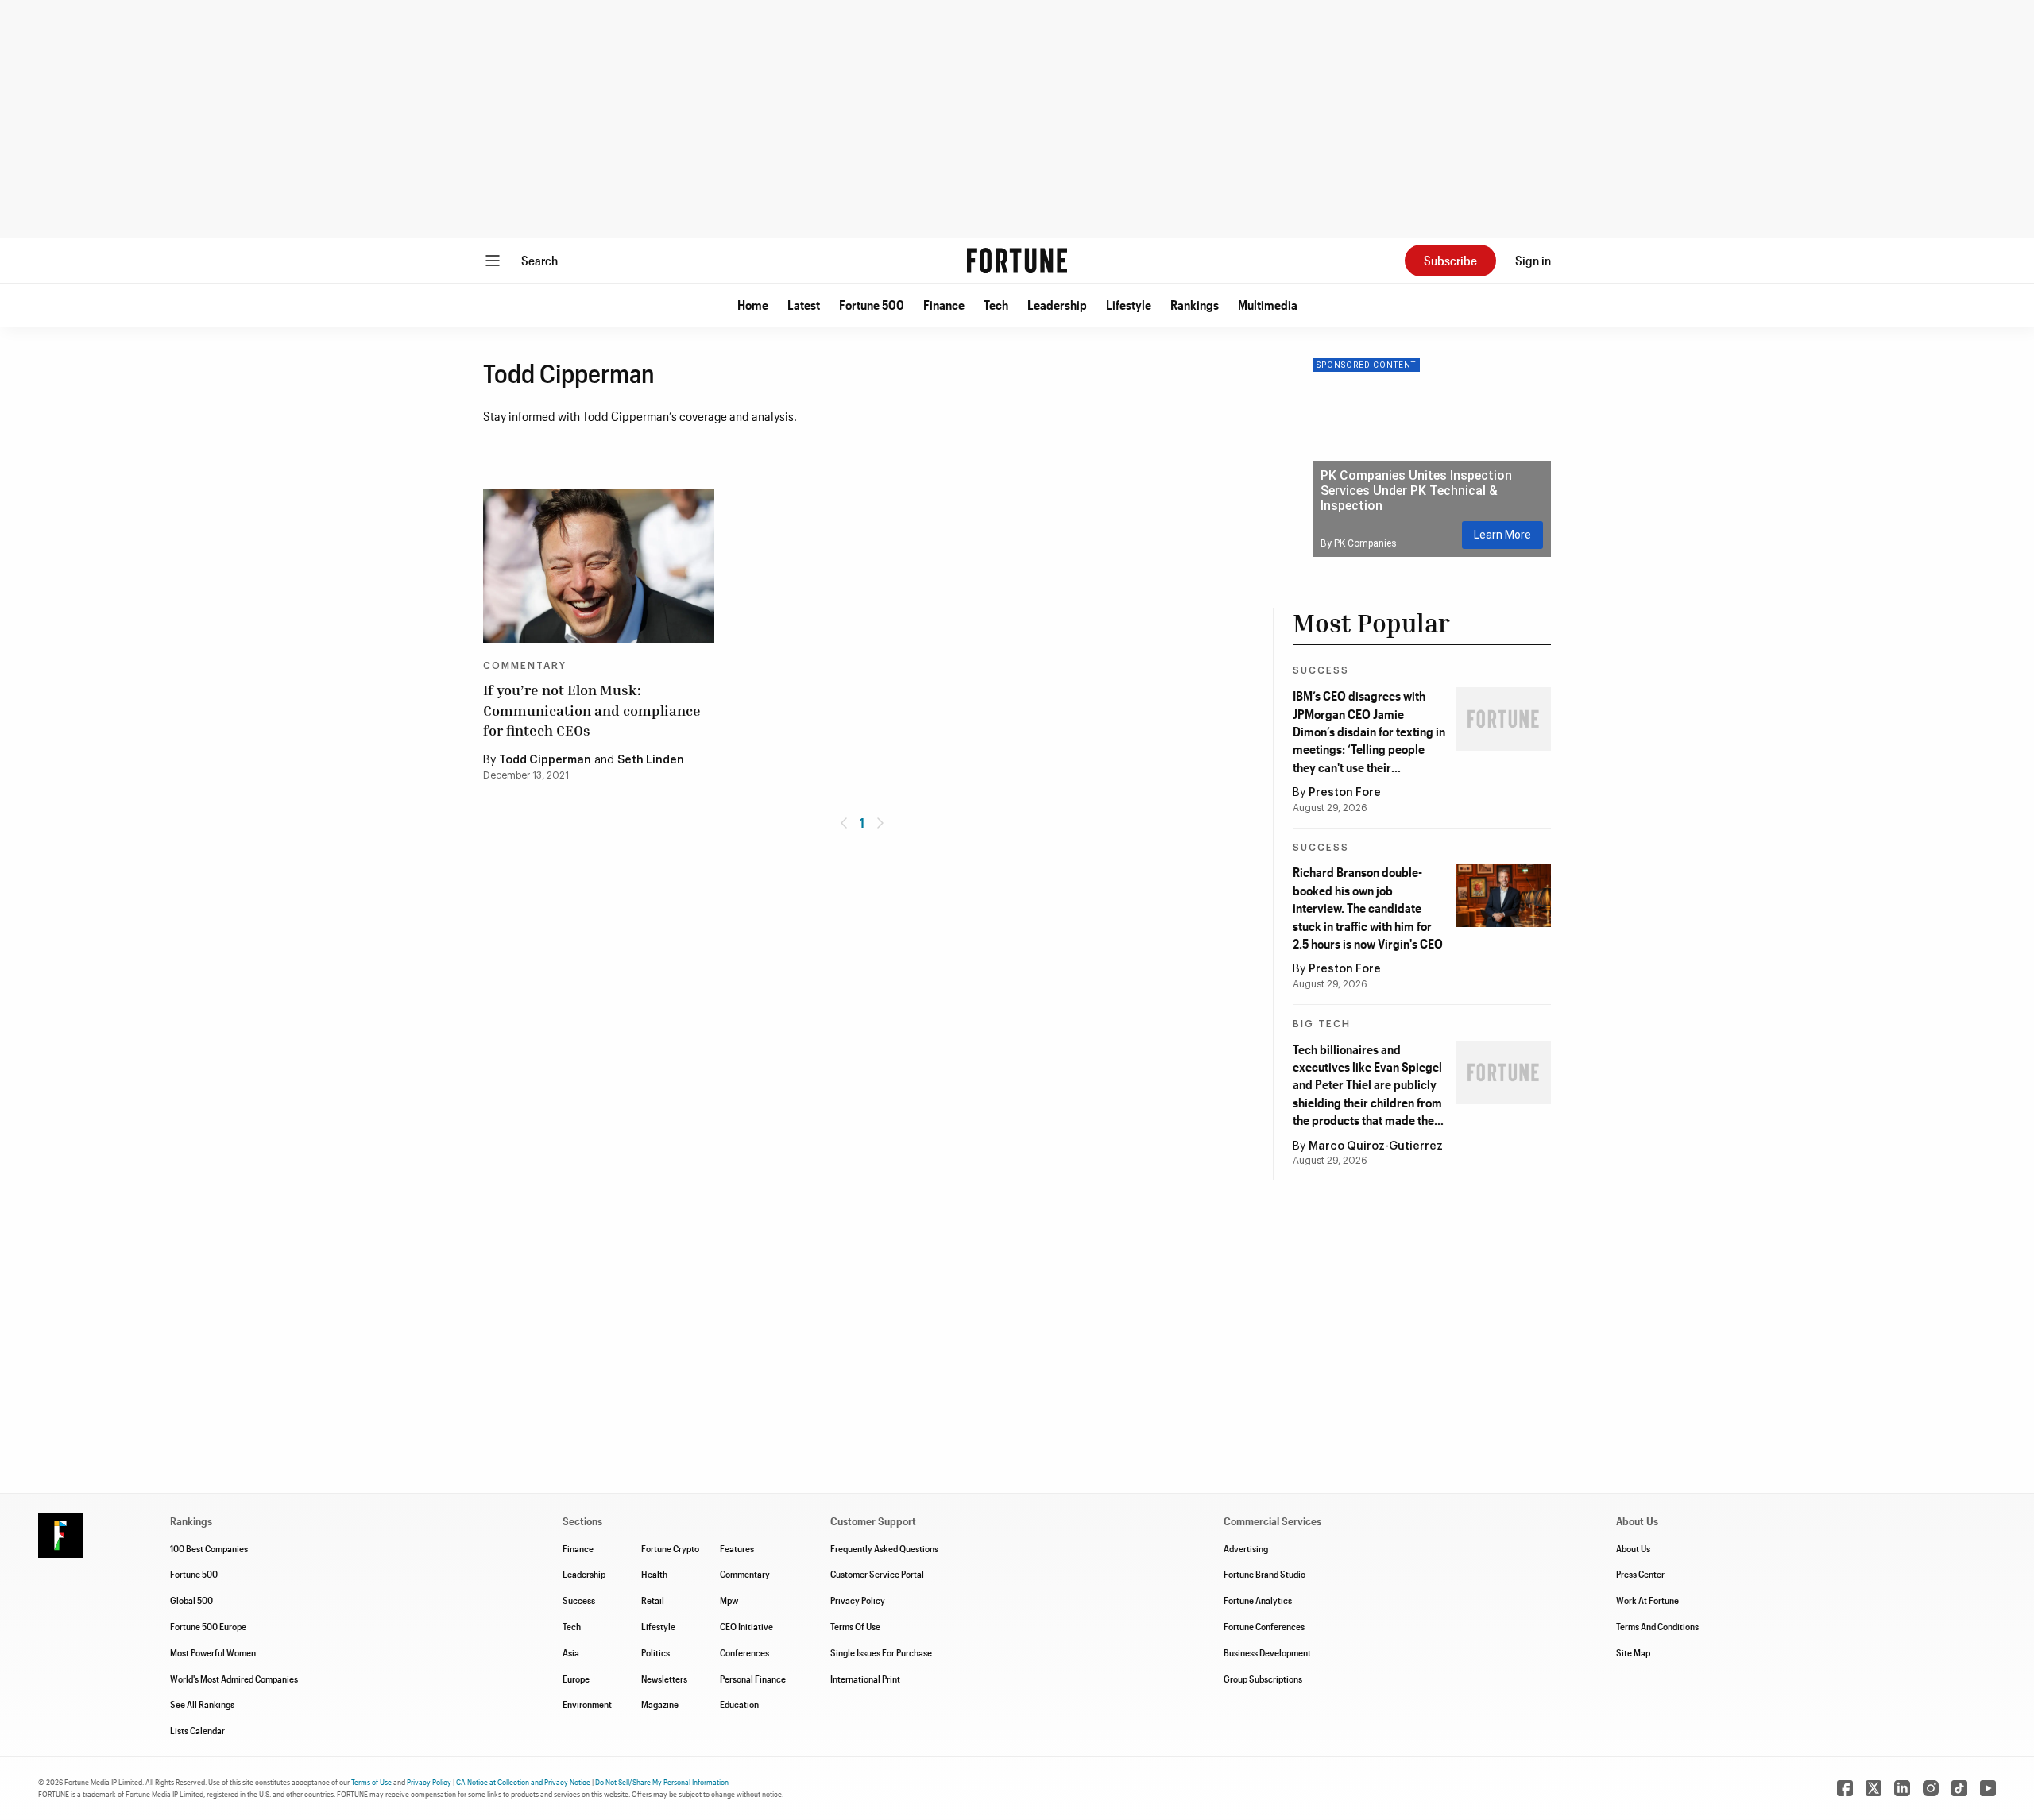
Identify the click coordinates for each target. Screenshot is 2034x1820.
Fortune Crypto (670, 1548)
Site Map (1633, 1652)
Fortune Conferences (1264, 1626)
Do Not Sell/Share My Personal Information (662, 1782)
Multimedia (1268, 305)
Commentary (525, 666)
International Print (865, 1679)
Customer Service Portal (877, 1574)
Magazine (660, 1704)
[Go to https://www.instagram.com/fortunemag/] (1931, 1788)
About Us (1633, 1548)
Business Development (1267, 1652)
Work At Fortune (1647, 1600)
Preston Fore (1345, 793)
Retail (653, 1600)
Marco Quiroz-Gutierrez (1376, 1146)
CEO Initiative (746, 1626)
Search (539, 260)
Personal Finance (753, 1679)
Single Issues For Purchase (881, 1652)
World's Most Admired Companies (234, 1679)
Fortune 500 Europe (208, 1626)
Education (739, 1704)
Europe (576, 1679)
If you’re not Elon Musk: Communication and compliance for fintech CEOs (592, 709)
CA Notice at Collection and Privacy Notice (523, 1782)
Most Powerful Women (213, 1652)
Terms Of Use (855, 1626)
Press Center (1640, 1574)
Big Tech (1322, 1024)
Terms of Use (371, 1782)
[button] (753, 305)
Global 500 (191, 1600)
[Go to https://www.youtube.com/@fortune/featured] (1988, 1788)
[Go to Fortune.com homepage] (1017, 261)
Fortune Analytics (1258, 1600)
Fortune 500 (872, 305)
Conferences (744, 1652)
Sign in (1533, 260)
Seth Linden (651, 760)
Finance (944, 305)
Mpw (729, 1600)
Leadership (1057, 305)
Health (654, 1574)
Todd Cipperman (545, 760)
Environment (587, 1704)
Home (753, 305)
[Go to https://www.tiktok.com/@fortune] (1959, 1788)
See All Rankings (202, 1704)
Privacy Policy (858, 1600)
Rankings (1195, 305)
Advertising (1246, 1548)
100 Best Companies (209, 1548)
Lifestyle (1129, 305)
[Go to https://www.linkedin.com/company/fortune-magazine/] (1902, 1788)
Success (1321, 670)
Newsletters (664, 1679)
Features (737, 1548)
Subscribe (1450, 260)
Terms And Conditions (1657, 1626)
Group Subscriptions (1263, 1679)
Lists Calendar (197, 1730)
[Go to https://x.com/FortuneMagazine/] (1874, 1788)
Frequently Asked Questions (884, 1548)
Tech (996, 305)
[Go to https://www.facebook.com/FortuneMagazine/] (1845, 1788)
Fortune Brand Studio (1264, 1574)
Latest (804, 305)
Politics (655, 1652)
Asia (571, 1652)
